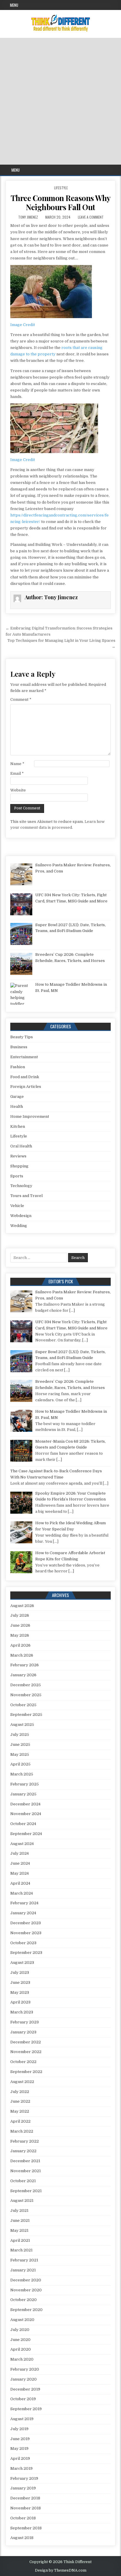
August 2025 (22, 1725)
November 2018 (26, 2508)
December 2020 (26, 2280)
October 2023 (23, 1943)
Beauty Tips (22, 1037)
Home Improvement (30, 1116)
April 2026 (20, 1645)
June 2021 (20, 2220)
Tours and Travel (26, 1196)
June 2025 (20, 1744)
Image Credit (23, 325)
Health (17, 1106)
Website (18, 790)
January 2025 (23, 1794)
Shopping (19, 1166)
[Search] (116, 170)
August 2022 (22, 2082)
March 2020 (22, 2359)
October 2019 (23, 2399)
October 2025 (23, 1705)
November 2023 (26, 1933)
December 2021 (25, 2161)
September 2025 (26, 1715)
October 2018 (23, 2518)
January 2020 (23, 2379)
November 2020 (26, 2290)
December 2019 (25, 2389)
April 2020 (21, 2349)
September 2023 (26, 1953)
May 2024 (20, 1873)
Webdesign (21, 1216)
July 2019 (19, 2429)
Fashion (18, 1067)
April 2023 (20, 2002)
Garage (17, 1097)
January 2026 (23, 1675)
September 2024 (26, 1834)
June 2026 (20, 1625)
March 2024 (22, 1893)
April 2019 (20, 2458)
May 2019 (19, 2448)
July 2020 (20, 2330)
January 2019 (23, 2488)
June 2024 (20, 1863)
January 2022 (23, 2151)
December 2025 (26, 1685)
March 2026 (22, 1655)
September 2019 (26, 2409)
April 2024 (20, 1883)
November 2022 (26, 2052)
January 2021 (23, 2270)
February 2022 (25, 2141)
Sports (17, 1176)
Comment (21, 699)
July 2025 (20, 1735)
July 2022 (20, 2092)
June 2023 (20, 1982)
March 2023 (22, 2012)
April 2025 (20, 1764)
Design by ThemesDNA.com (61, 2570)
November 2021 (26, 2171)
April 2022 (20, 2121)
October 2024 (23, 1824)
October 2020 (23, 2300)
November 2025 (26, 1695)
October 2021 (23, 2181)
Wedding (19, 1226)
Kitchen (18, 1126)
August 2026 (22, 1606)
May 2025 (20, 1754)
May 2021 (19, 2230)
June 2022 (20, 2101)
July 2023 (20, 1972)
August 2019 (22, 2419)
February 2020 (25, 2369)
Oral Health (21, 1146)
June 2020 (20, 2340)
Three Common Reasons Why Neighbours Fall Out (61, 202)
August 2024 (22, 1844)
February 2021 (24, 2260)
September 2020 (26, 2310)
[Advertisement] (60, 101)
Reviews (18, 1156)
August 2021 (22, 2201)
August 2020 (22, 2320)
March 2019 (21, 2468)
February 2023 (25, 2022)
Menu (14, 5)
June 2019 (20, 2439)
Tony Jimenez (28, 217)
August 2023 (22, 1963)
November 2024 (26, 1814)
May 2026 (20, 1635)
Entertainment (24, 1057)
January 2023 (23, 2032)
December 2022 (26, 2042)
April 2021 (20, 2240)
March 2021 (21, 2250)
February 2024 (24, 1903)
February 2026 (25, 1665)
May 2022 (20, 2111)
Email (17, 773)
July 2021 (19, 2210)
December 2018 (25, 2498)
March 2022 (22, 2131)
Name (17, 764)
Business (19, 1047)
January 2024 (23, 1913)
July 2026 (20, 1615)
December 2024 (25, 1804)
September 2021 (26, 2191)
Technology (21, 1186)
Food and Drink (25, 1077)
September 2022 (26, 2072)
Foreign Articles (26, 1087)
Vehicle (17, 1206)
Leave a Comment (91, 217)
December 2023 (26, 1923)
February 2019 (24, 2478)
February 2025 (25, 1784)
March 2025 (22, 1774)
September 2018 (26, 2528)
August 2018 (22, 2538)
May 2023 (20, 1992)
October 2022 (23, 2062)
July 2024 (20, 1853)
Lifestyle (61, 188)
